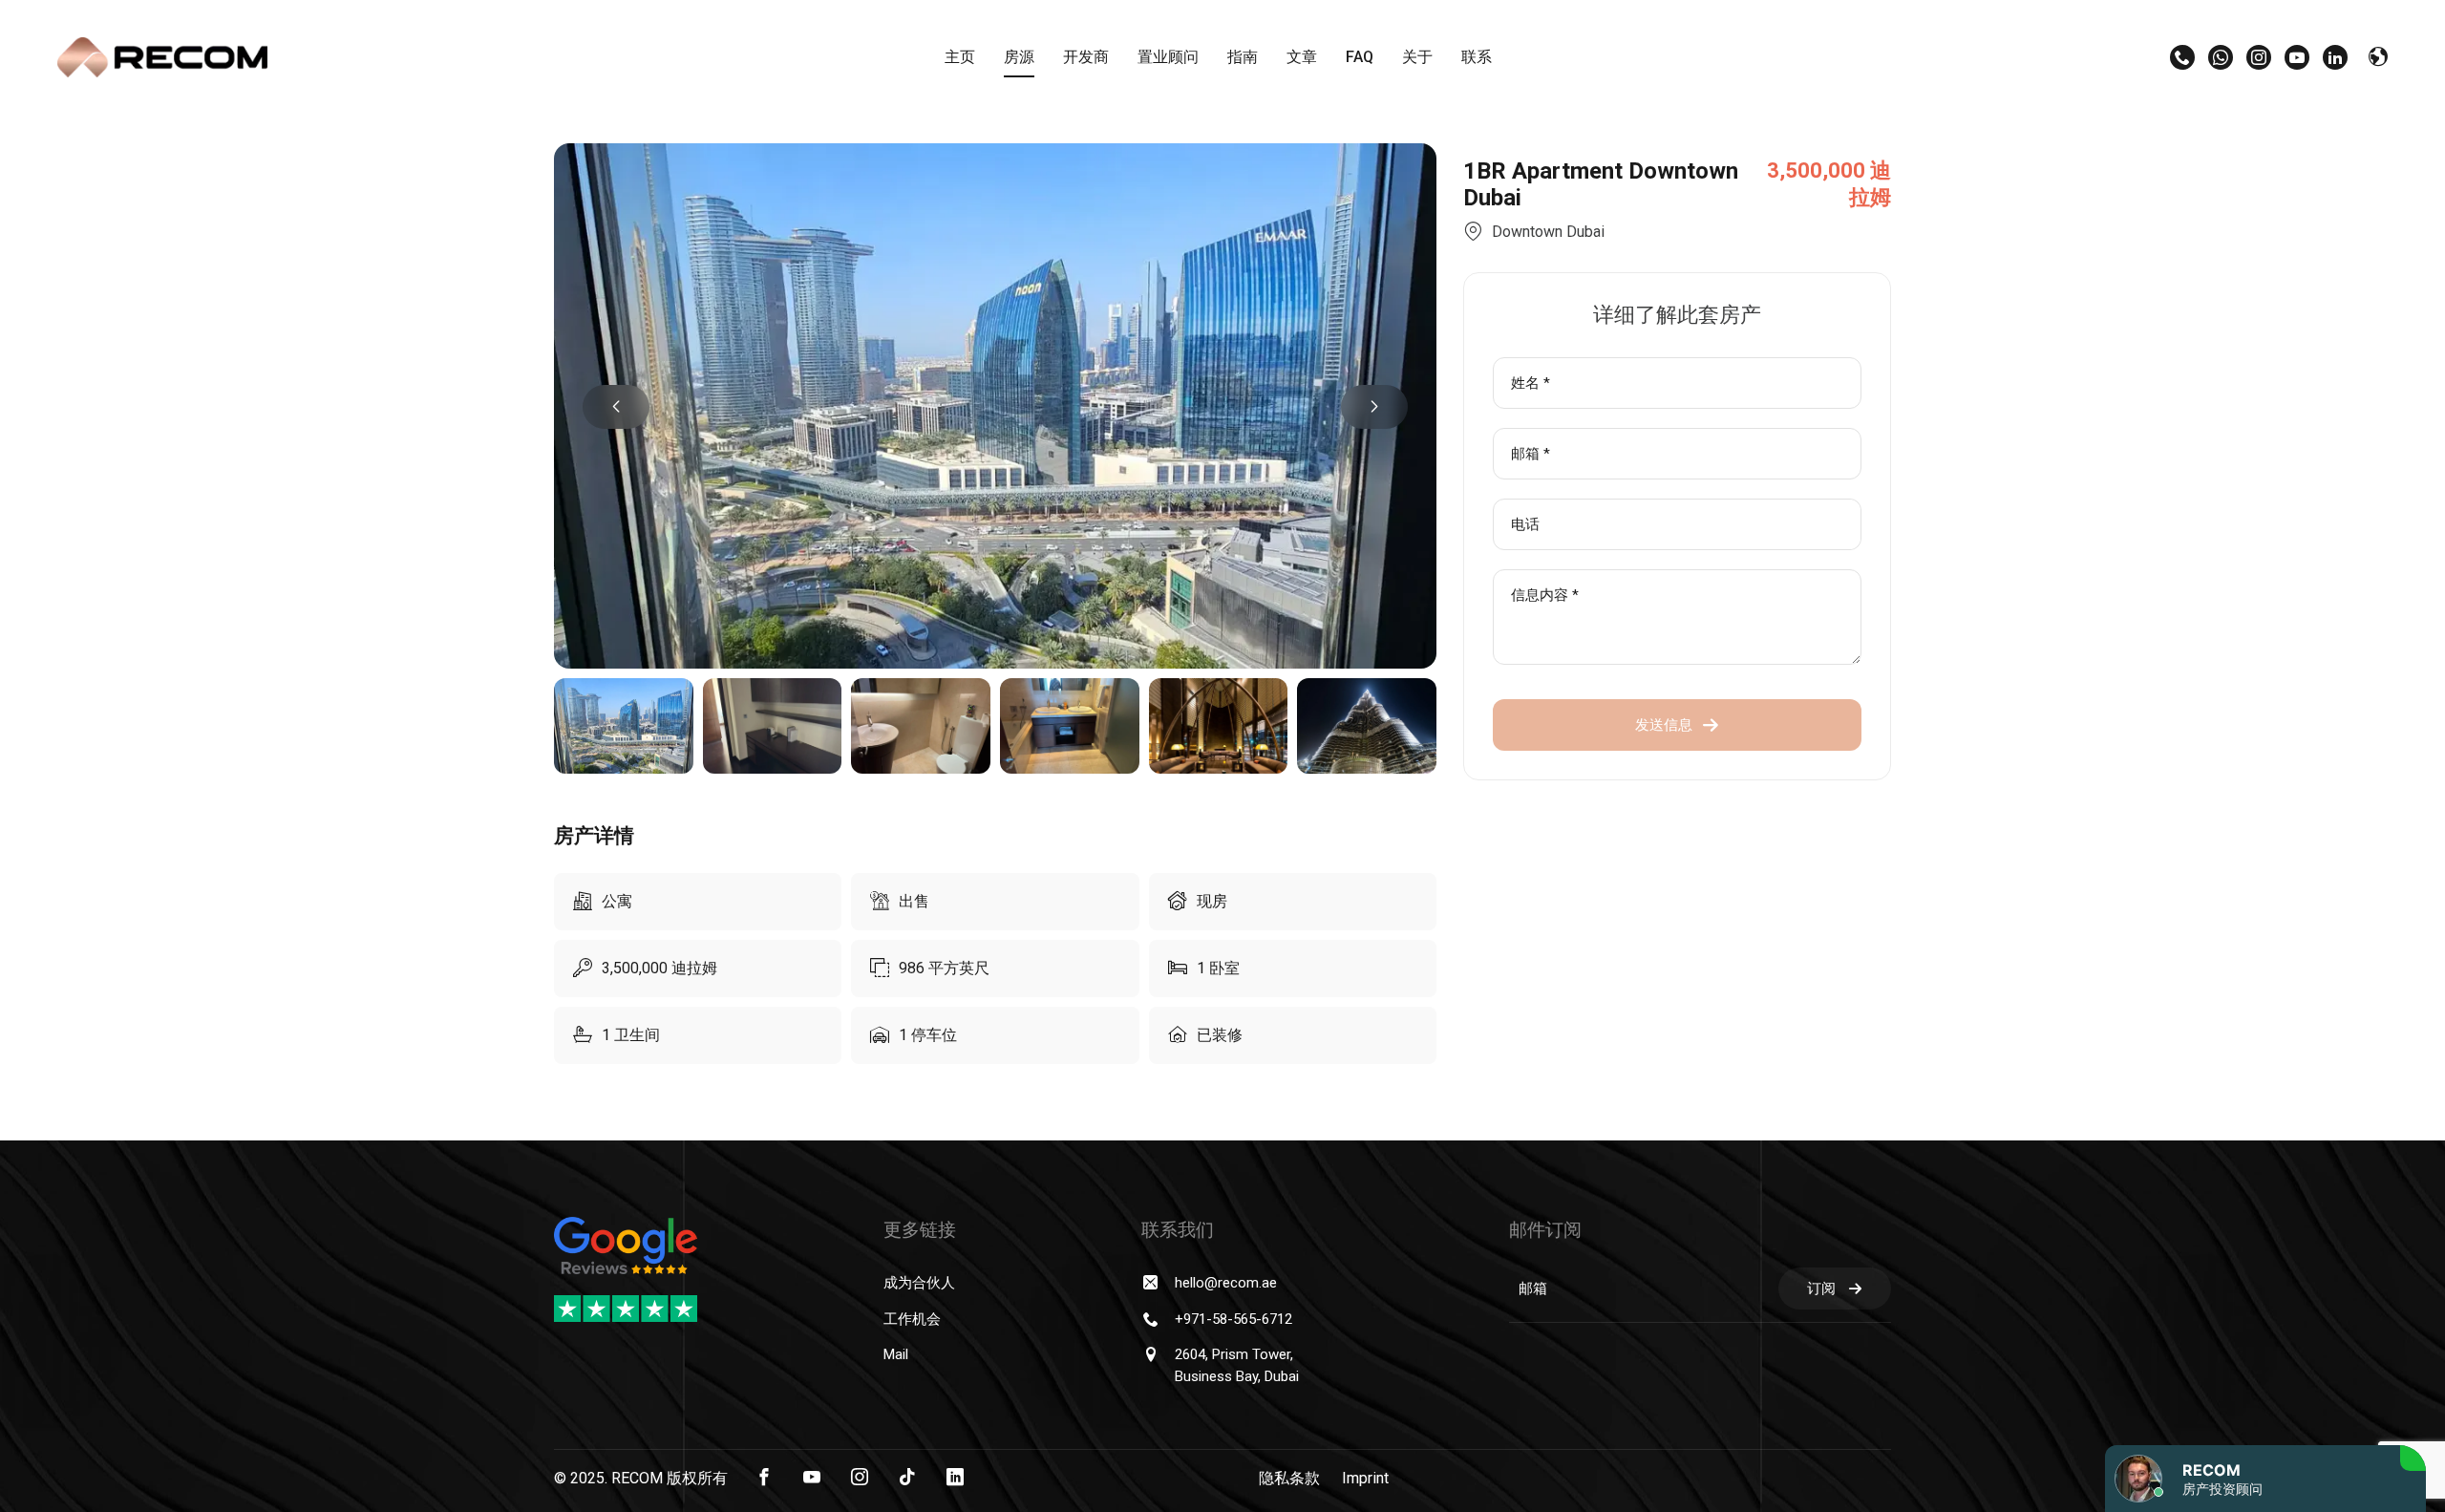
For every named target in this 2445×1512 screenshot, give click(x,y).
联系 (1477, 57)
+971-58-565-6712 (1233, 1319)
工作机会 (912, 1319)
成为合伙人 (919, 1283)
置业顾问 (1168, 57)
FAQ (1360, 57)
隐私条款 (1289, 1478)
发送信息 (1664, 725)
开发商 (1086, 57)
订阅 (1821, 1288)
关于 (1417, 57)
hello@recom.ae (1226, 1283)
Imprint (1365, 1478)
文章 (1302, 57)
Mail (896, 1354)
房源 (1019, 57)
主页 (960, 57)
